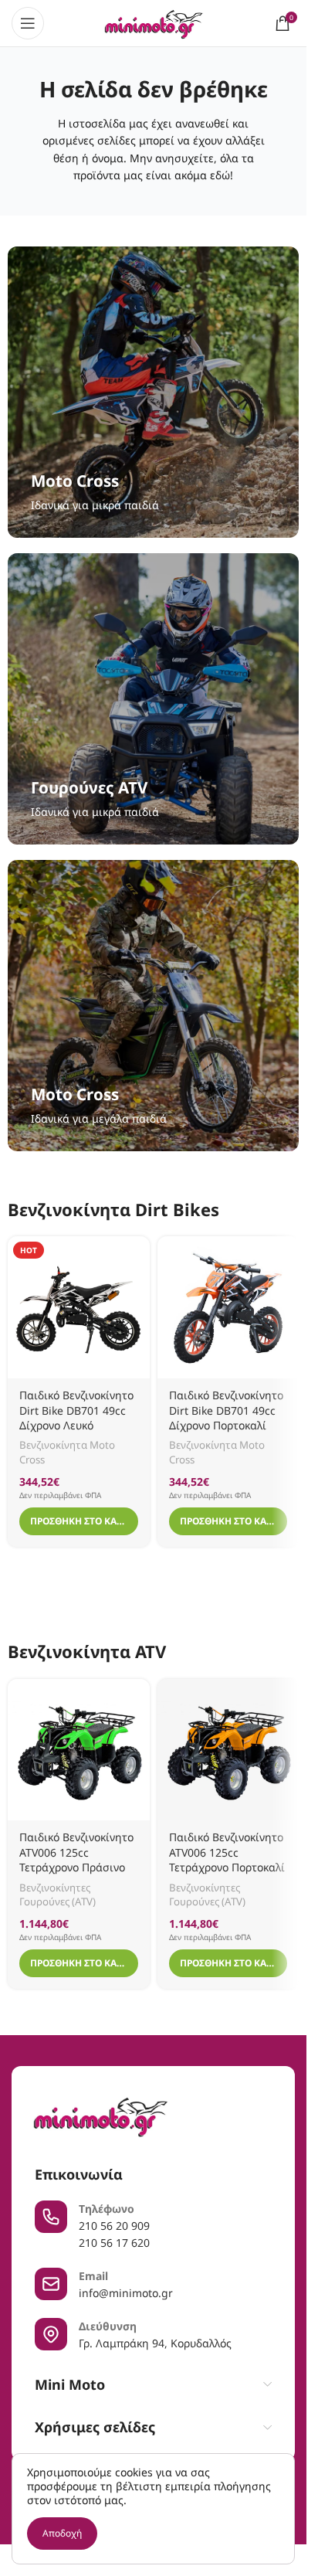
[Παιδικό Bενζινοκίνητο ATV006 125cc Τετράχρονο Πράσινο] (79, 1750)
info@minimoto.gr (126, 2293)
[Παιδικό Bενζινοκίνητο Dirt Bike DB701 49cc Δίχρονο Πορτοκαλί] (228, 1307)
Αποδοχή (62, 2533)
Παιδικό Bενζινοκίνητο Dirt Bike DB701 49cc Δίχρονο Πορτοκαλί (226, 1410)
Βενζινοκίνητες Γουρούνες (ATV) (58, 1895)
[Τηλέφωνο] (51, 2217)
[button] (79, 1521)
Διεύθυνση (108, 2326)
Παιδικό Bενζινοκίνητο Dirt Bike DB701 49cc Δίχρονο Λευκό (76, 1410)
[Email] (51, 2284)
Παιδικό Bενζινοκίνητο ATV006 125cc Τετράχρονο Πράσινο (76, 1852)
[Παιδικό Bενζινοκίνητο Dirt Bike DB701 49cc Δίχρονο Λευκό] (79, 1307)
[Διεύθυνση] (51, 2334)
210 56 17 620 (114, 2243)
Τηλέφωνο (107, 2209)
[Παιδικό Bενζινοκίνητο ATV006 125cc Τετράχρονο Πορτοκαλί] (228, 1750)
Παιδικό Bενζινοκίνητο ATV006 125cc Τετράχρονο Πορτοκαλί (227, 1852)
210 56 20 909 (114, 2226)
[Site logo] (153, 22)
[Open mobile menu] (28, 23)
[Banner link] (153, 392)
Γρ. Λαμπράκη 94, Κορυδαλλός (155, 2343)
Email (93, 2276)
